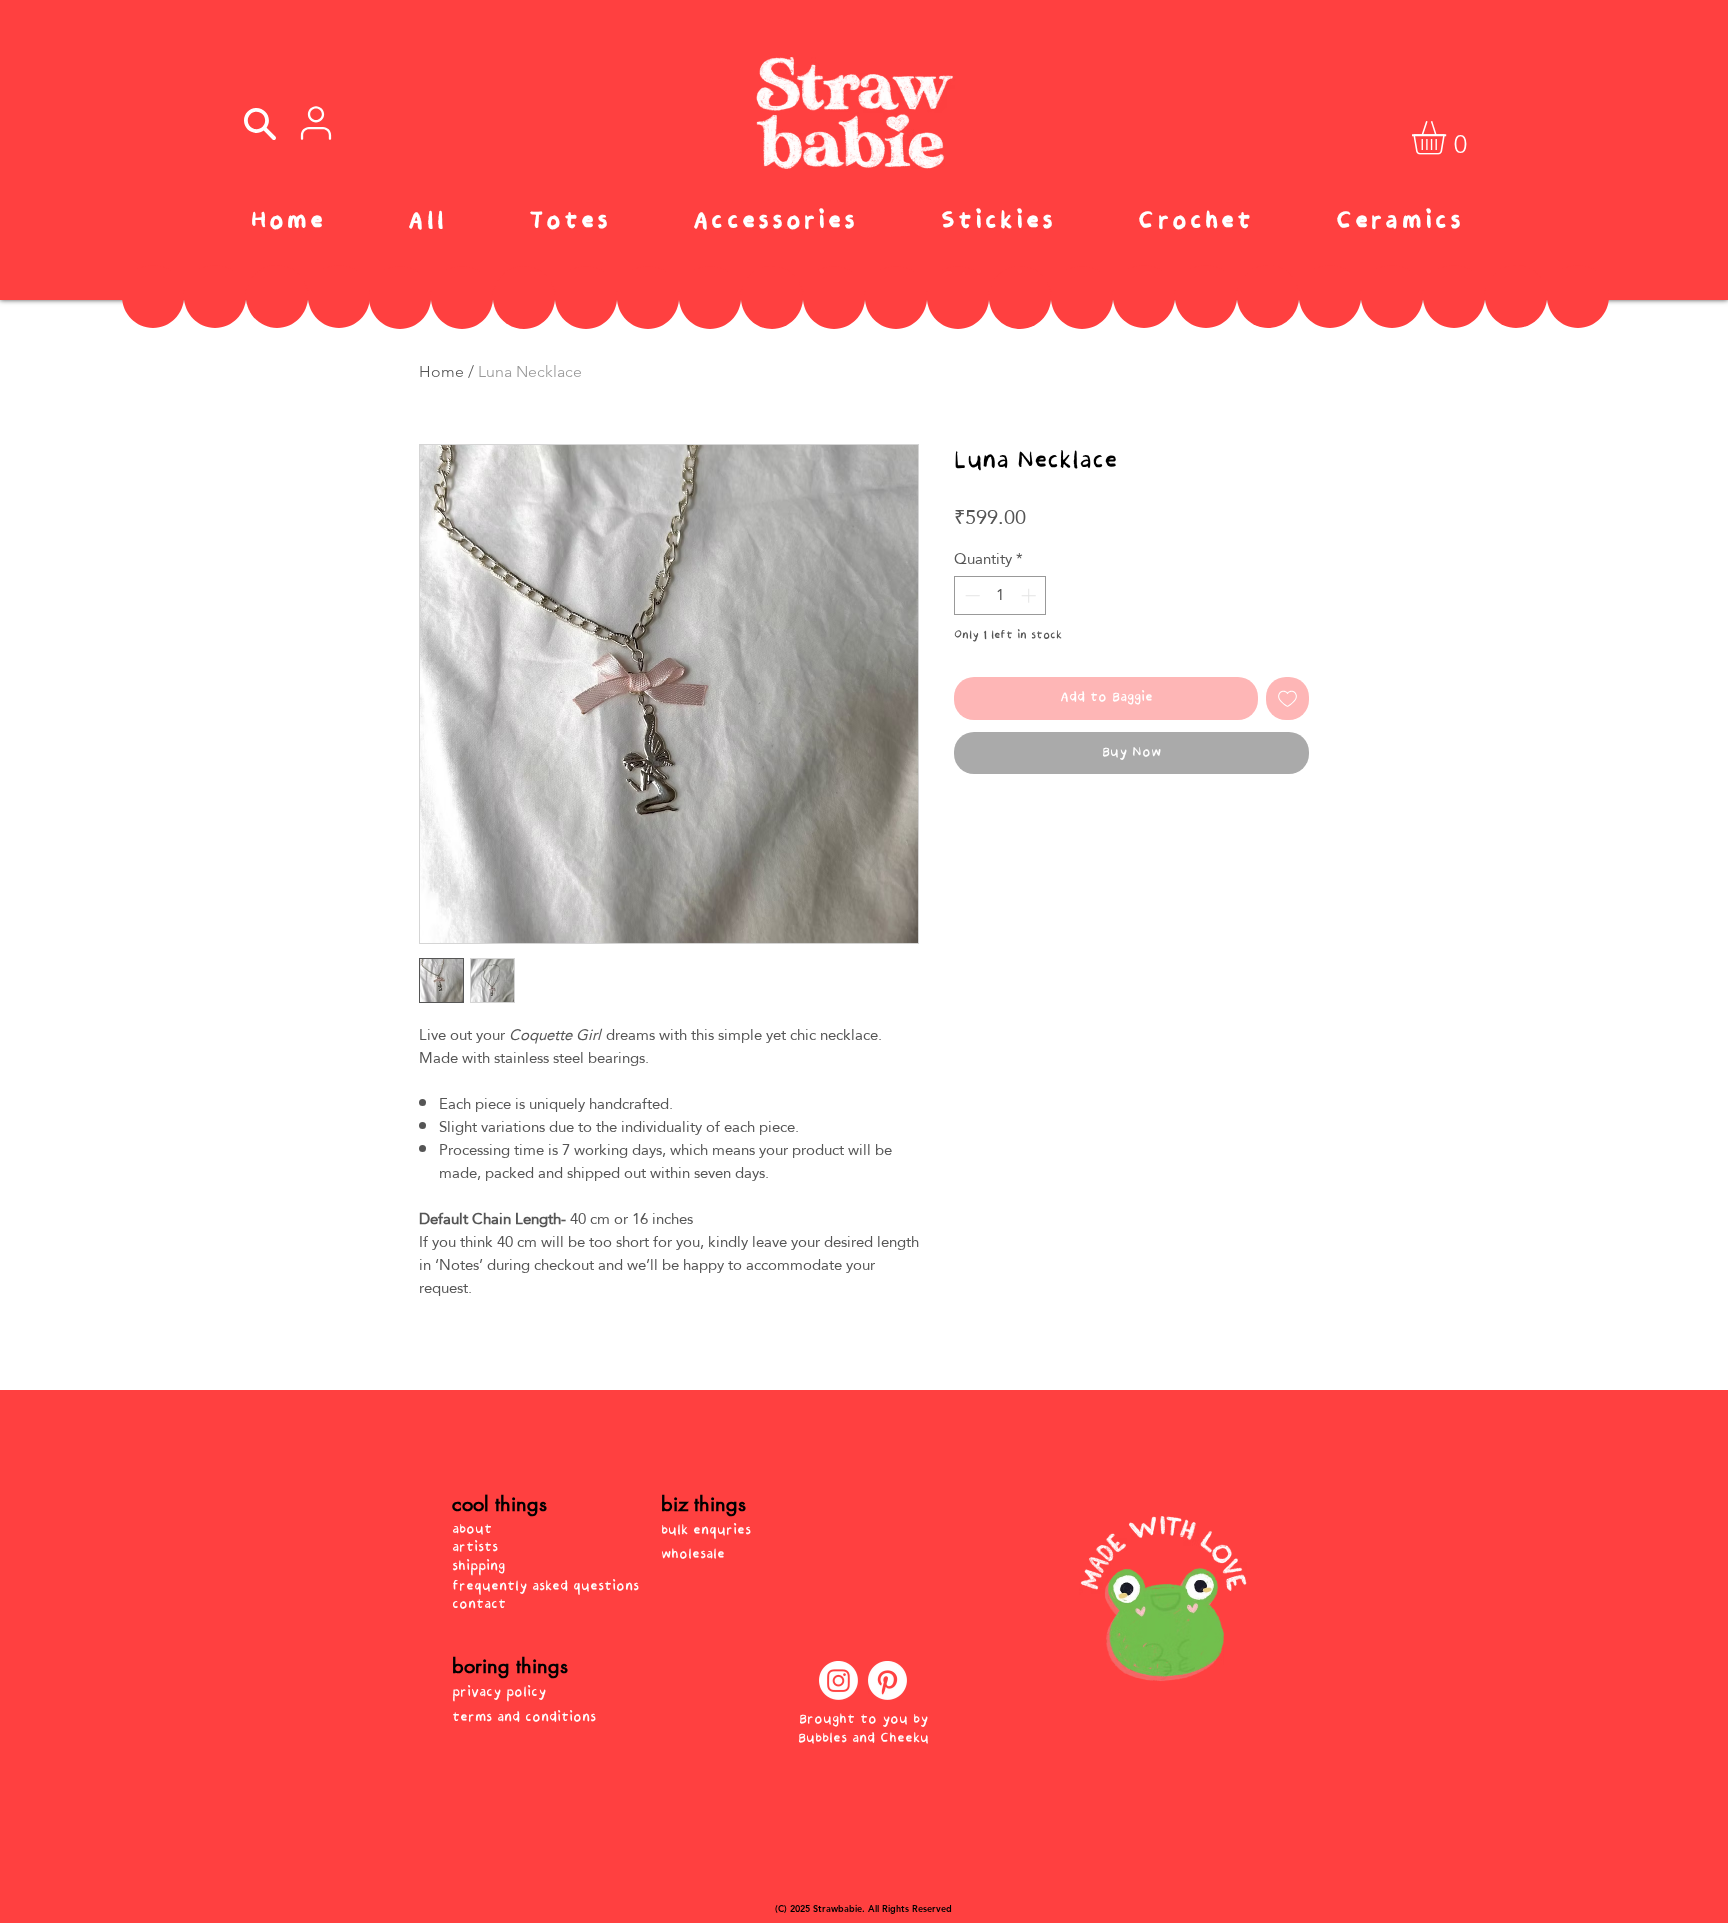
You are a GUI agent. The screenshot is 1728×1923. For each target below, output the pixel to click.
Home (441, 371)
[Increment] (1030, 595)
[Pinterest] (887, 1680)
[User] (316, 123)
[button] (1448, 138)
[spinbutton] (1000, 595)
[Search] (259, 124)
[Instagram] (838, 1680)
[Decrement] (970, 595)
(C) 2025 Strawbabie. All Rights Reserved (863, 1908)
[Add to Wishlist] (1287, 698)
